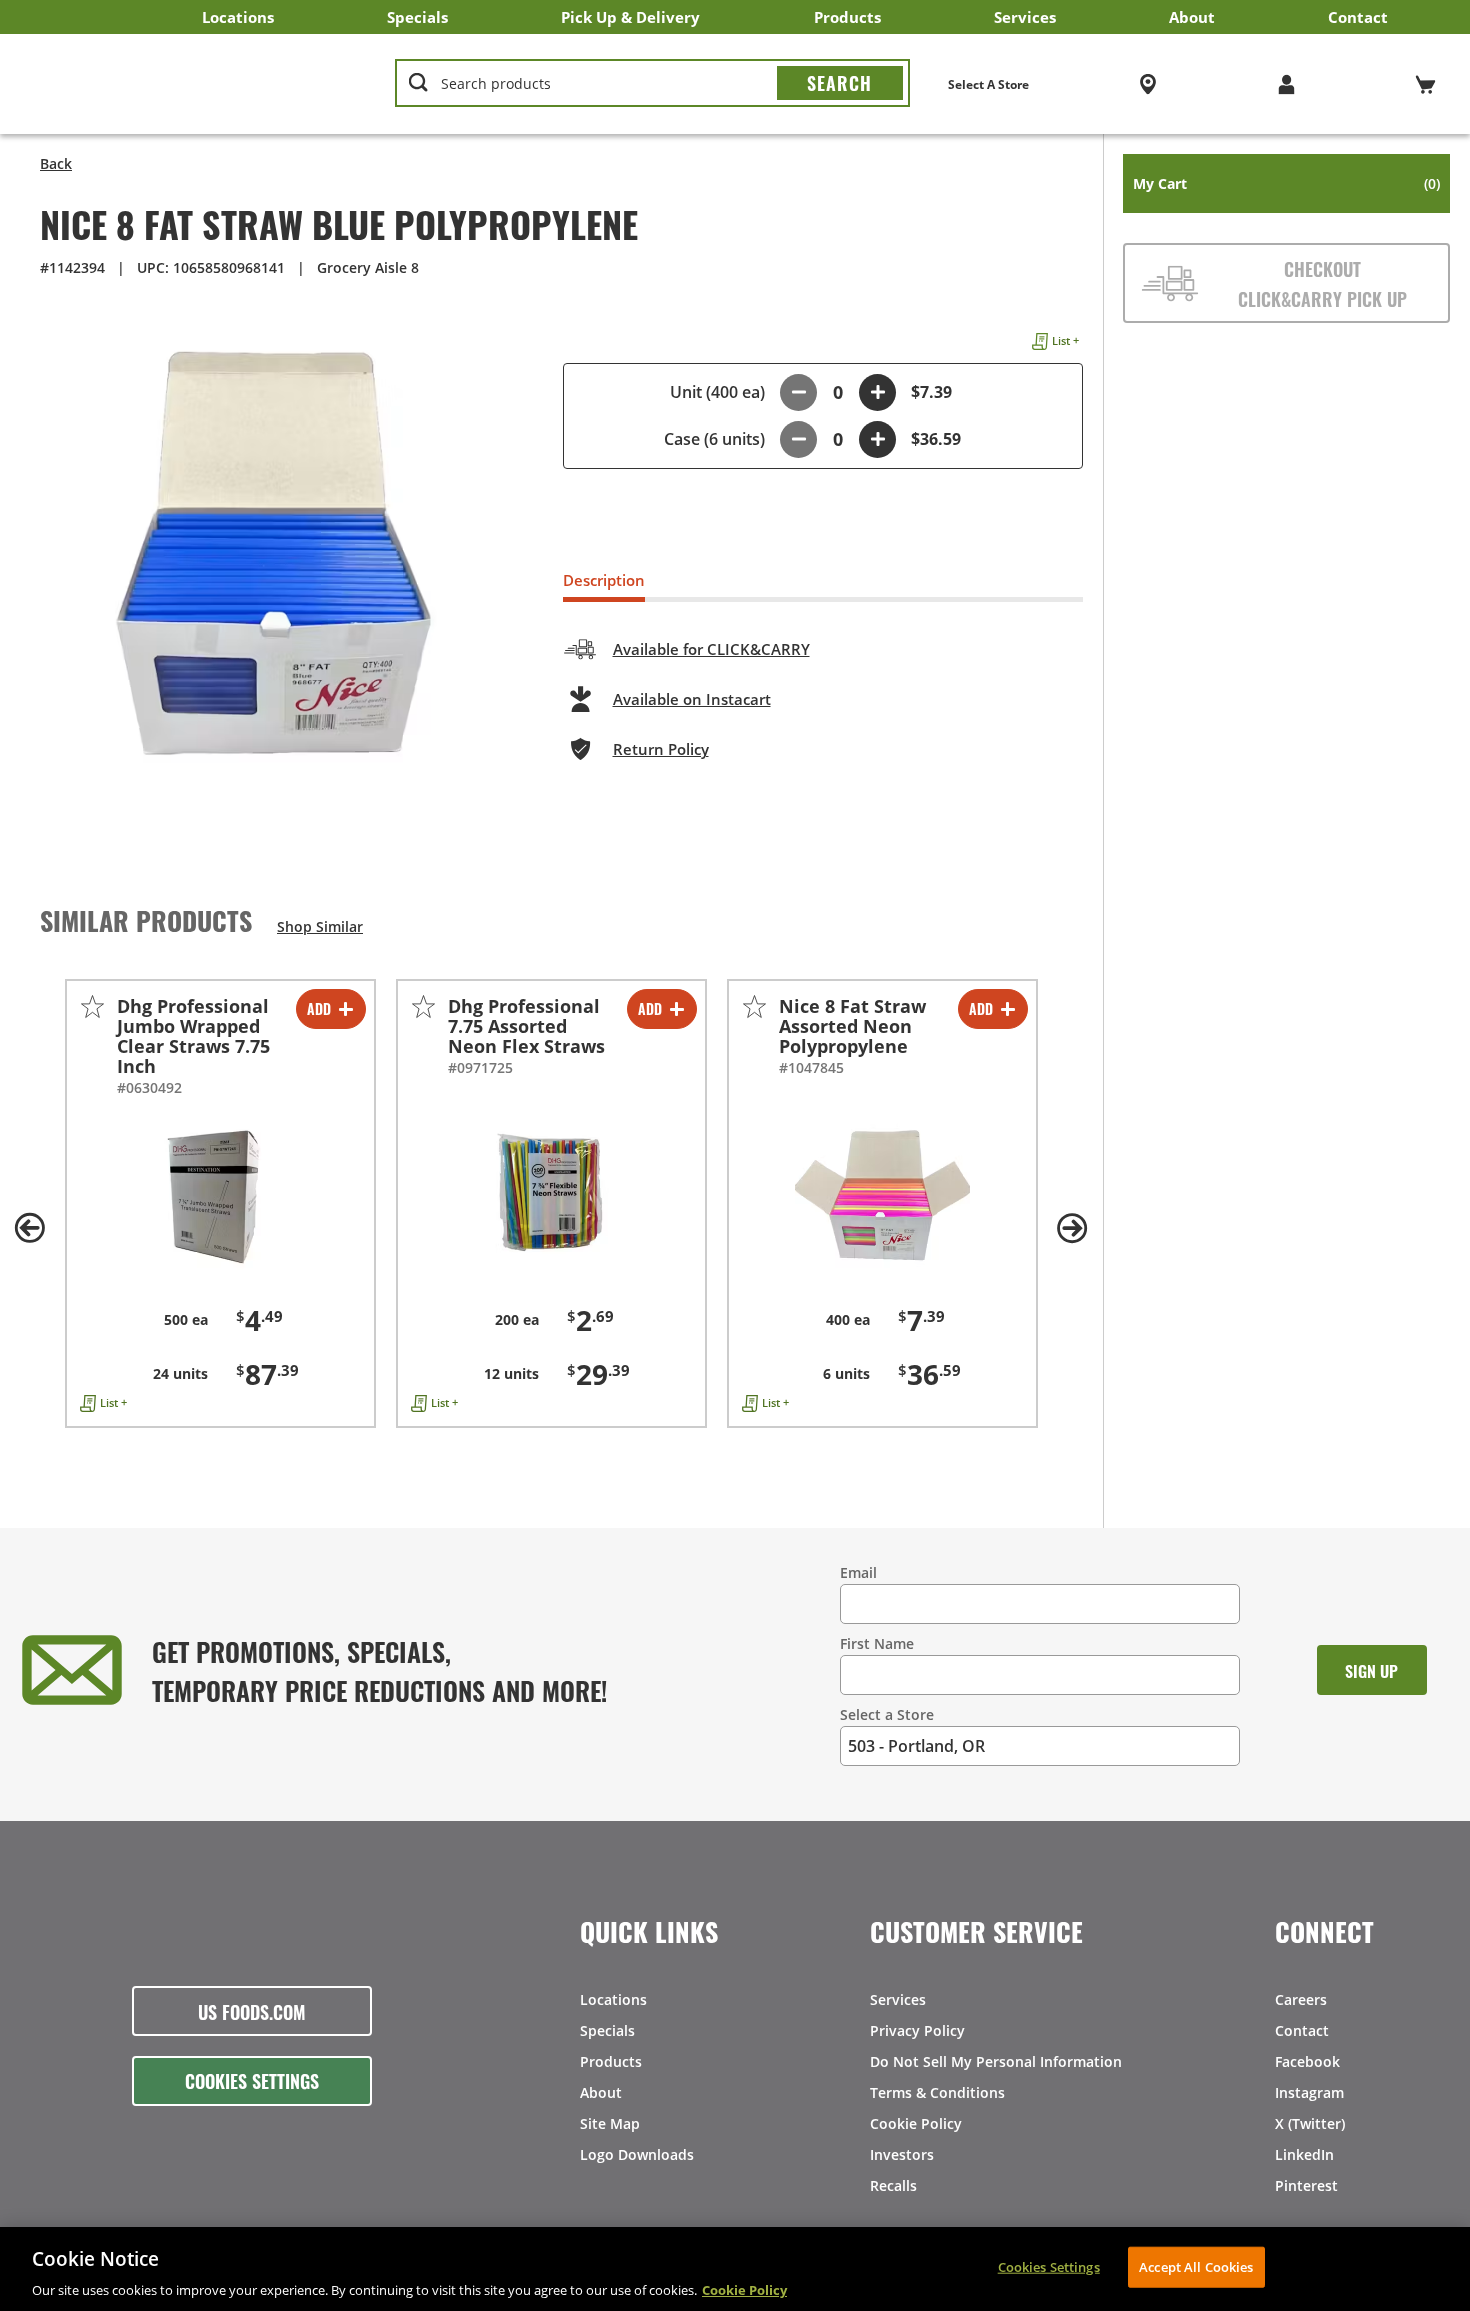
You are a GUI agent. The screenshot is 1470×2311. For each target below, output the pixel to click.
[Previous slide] (30, 1228)
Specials (417, 17)
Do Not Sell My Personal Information (996, 2061)
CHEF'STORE (191, 84)
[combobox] (652, 84)
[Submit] (840, 83)
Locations (238, 17)
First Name (877, 1643)
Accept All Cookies (1196, 2266)
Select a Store (887, 1714)
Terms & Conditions (937, 2092)
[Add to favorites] (92, 1006)
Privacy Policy (917, 2030)
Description (604, 580)
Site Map (610, 2123)
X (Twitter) (1310, 2123)
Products (847, 17)
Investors (902, 2154)
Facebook (1307, 2061)
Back (56, 163)
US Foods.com (252, 2011)
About (1192, 17)
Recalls (893, 2185)
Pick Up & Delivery (630, 17)
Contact (1358, 17)
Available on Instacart (692, 699)
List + (1065, 340)
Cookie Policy (916, 2123)
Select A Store (988, 84)
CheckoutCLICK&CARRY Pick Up (1322, 283)
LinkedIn (1304, 2154)
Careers (1301, 1999)
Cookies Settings (252, 2080)
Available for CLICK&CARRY (711, 649)
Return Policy (661, 749)
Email (858, 1572)
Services (1025, 17)
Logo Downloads (637, 2154)
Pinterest (1306, 2185)
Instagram (1309, 2092)
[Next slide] (1073, 1228)
